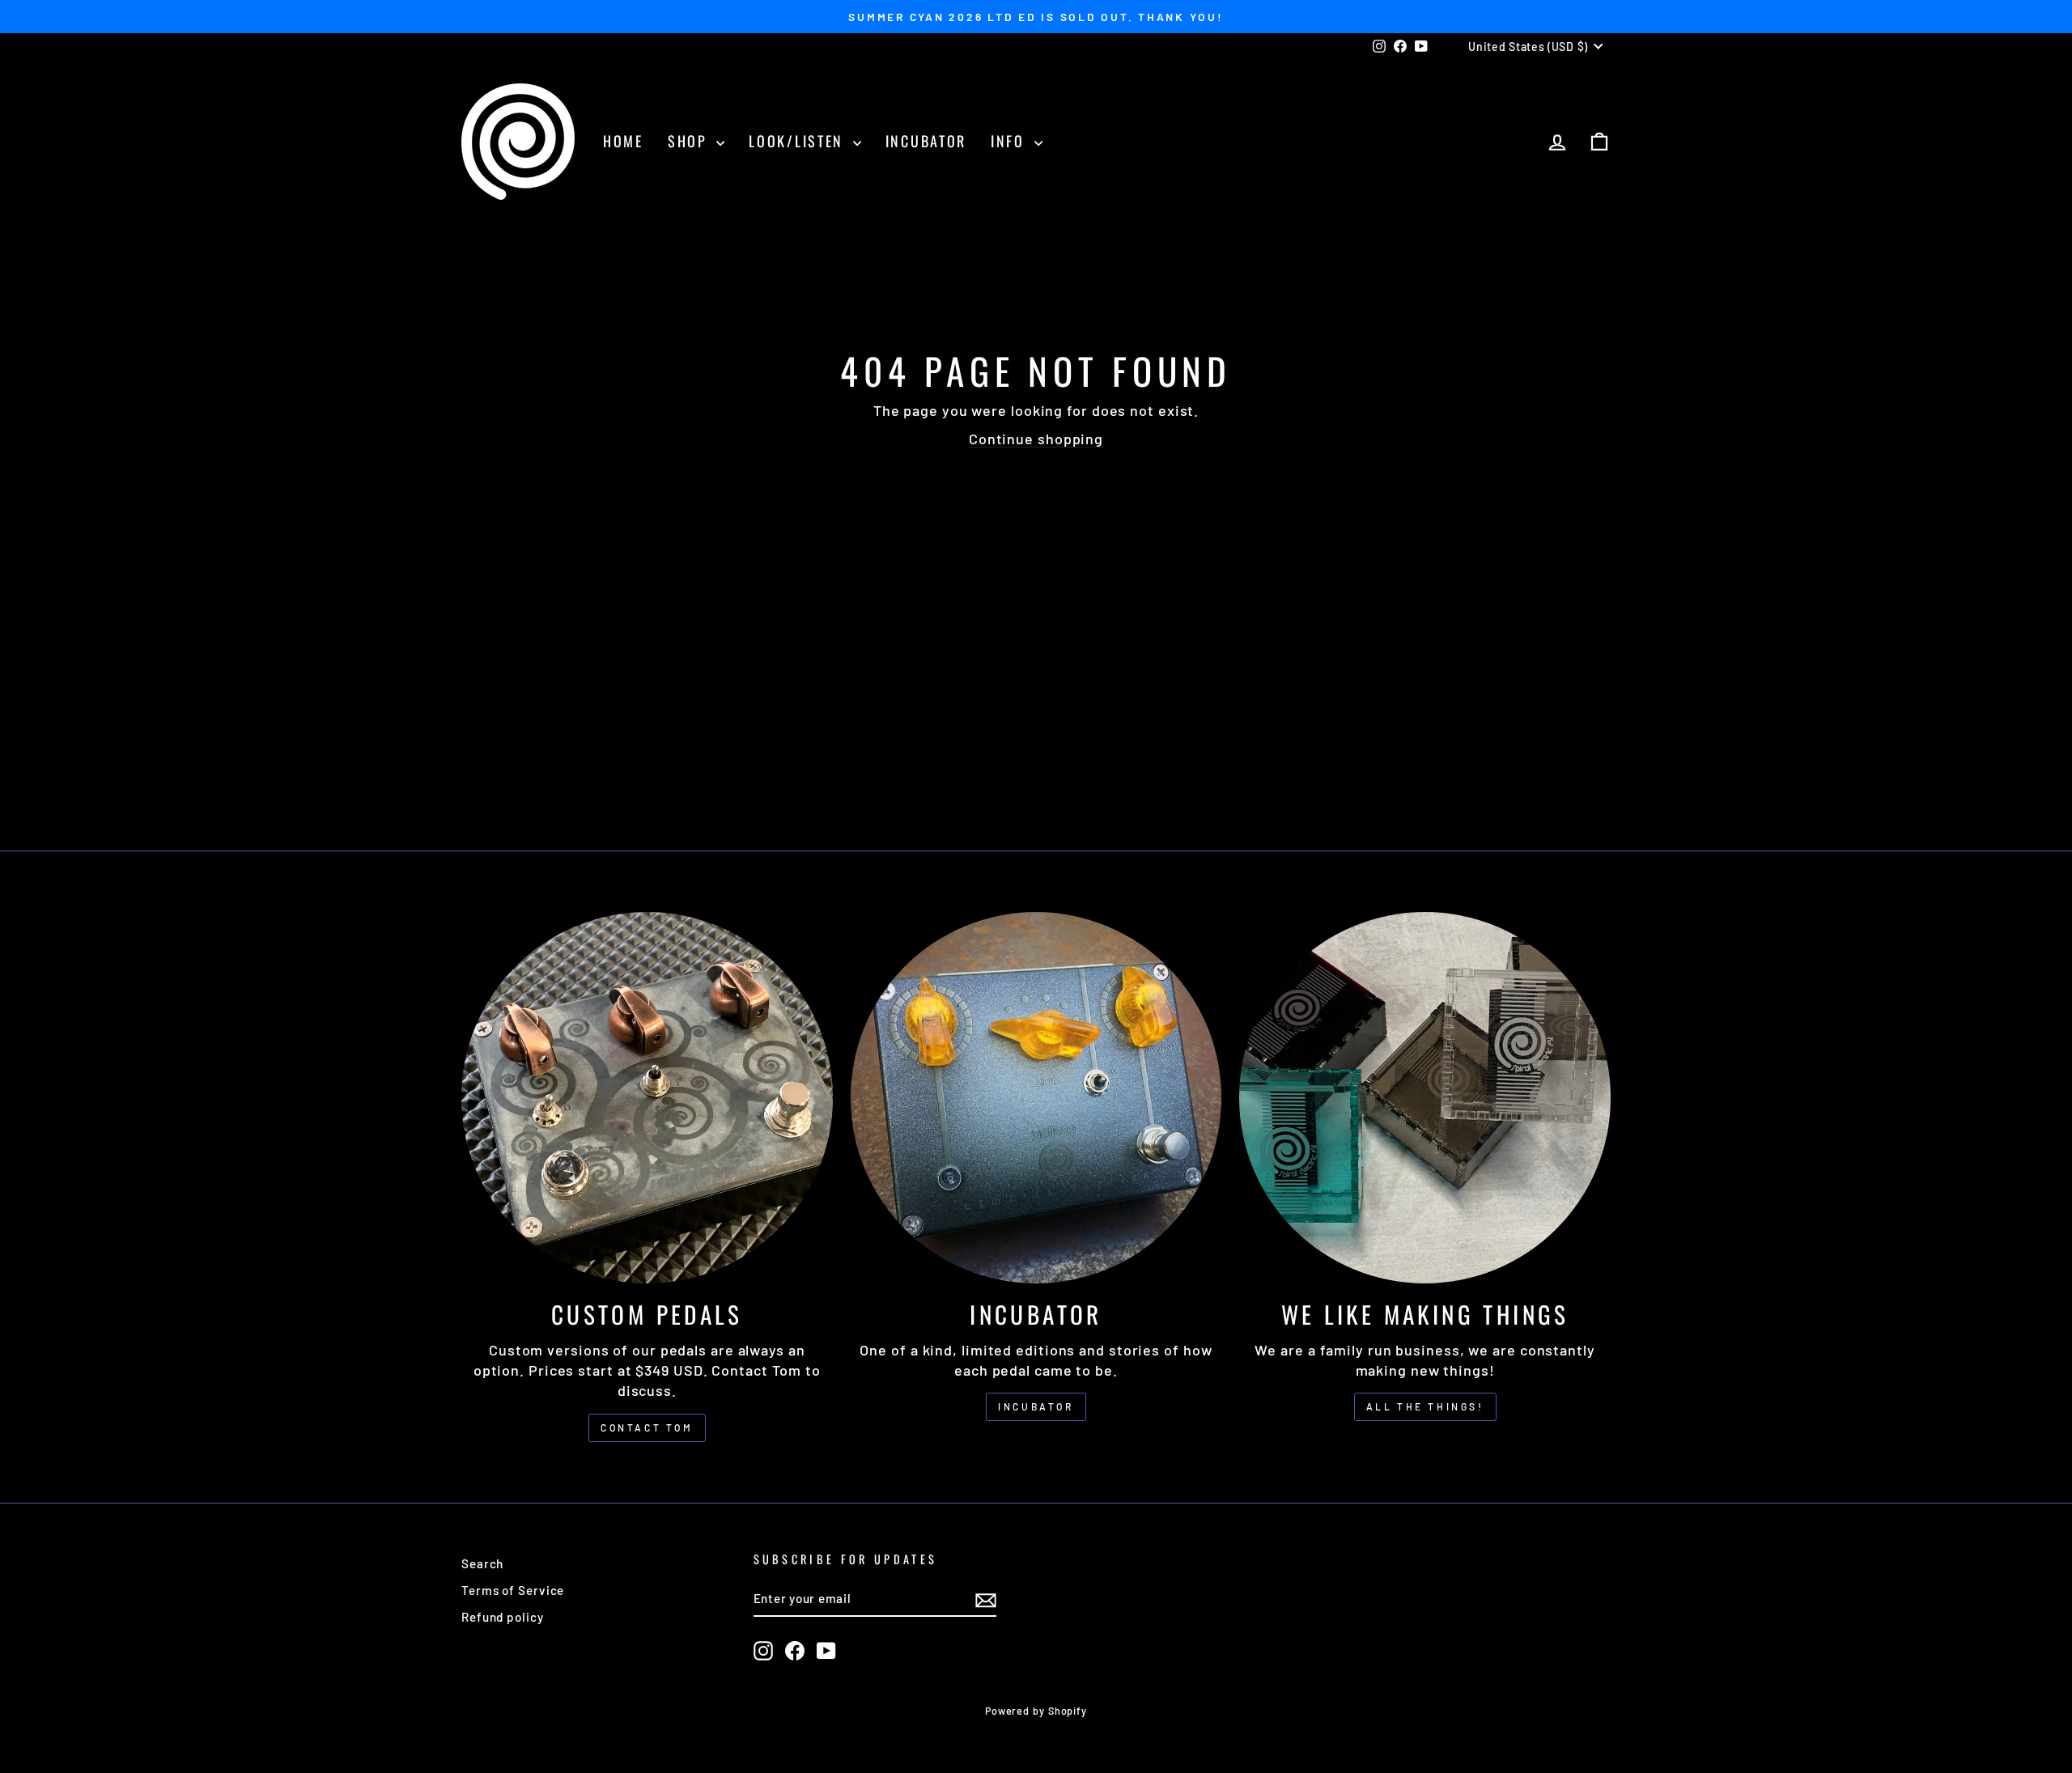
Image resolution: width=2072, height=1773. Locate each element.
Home (623, 141)
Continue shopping (1036, 439)
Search (482, 1563)
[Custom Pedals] (647, 1098)
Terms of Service (513, 1590)
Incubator (926, 141)
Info (1011, 141)
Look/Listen (798, 141)
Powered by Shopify (1036, 1711)
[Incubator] (1036, 1098)
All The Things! (1425, 1406)
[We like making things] (1425, 1098)
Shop (690, 141)
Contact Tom (647, 1427)
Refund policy (503, 1617)
